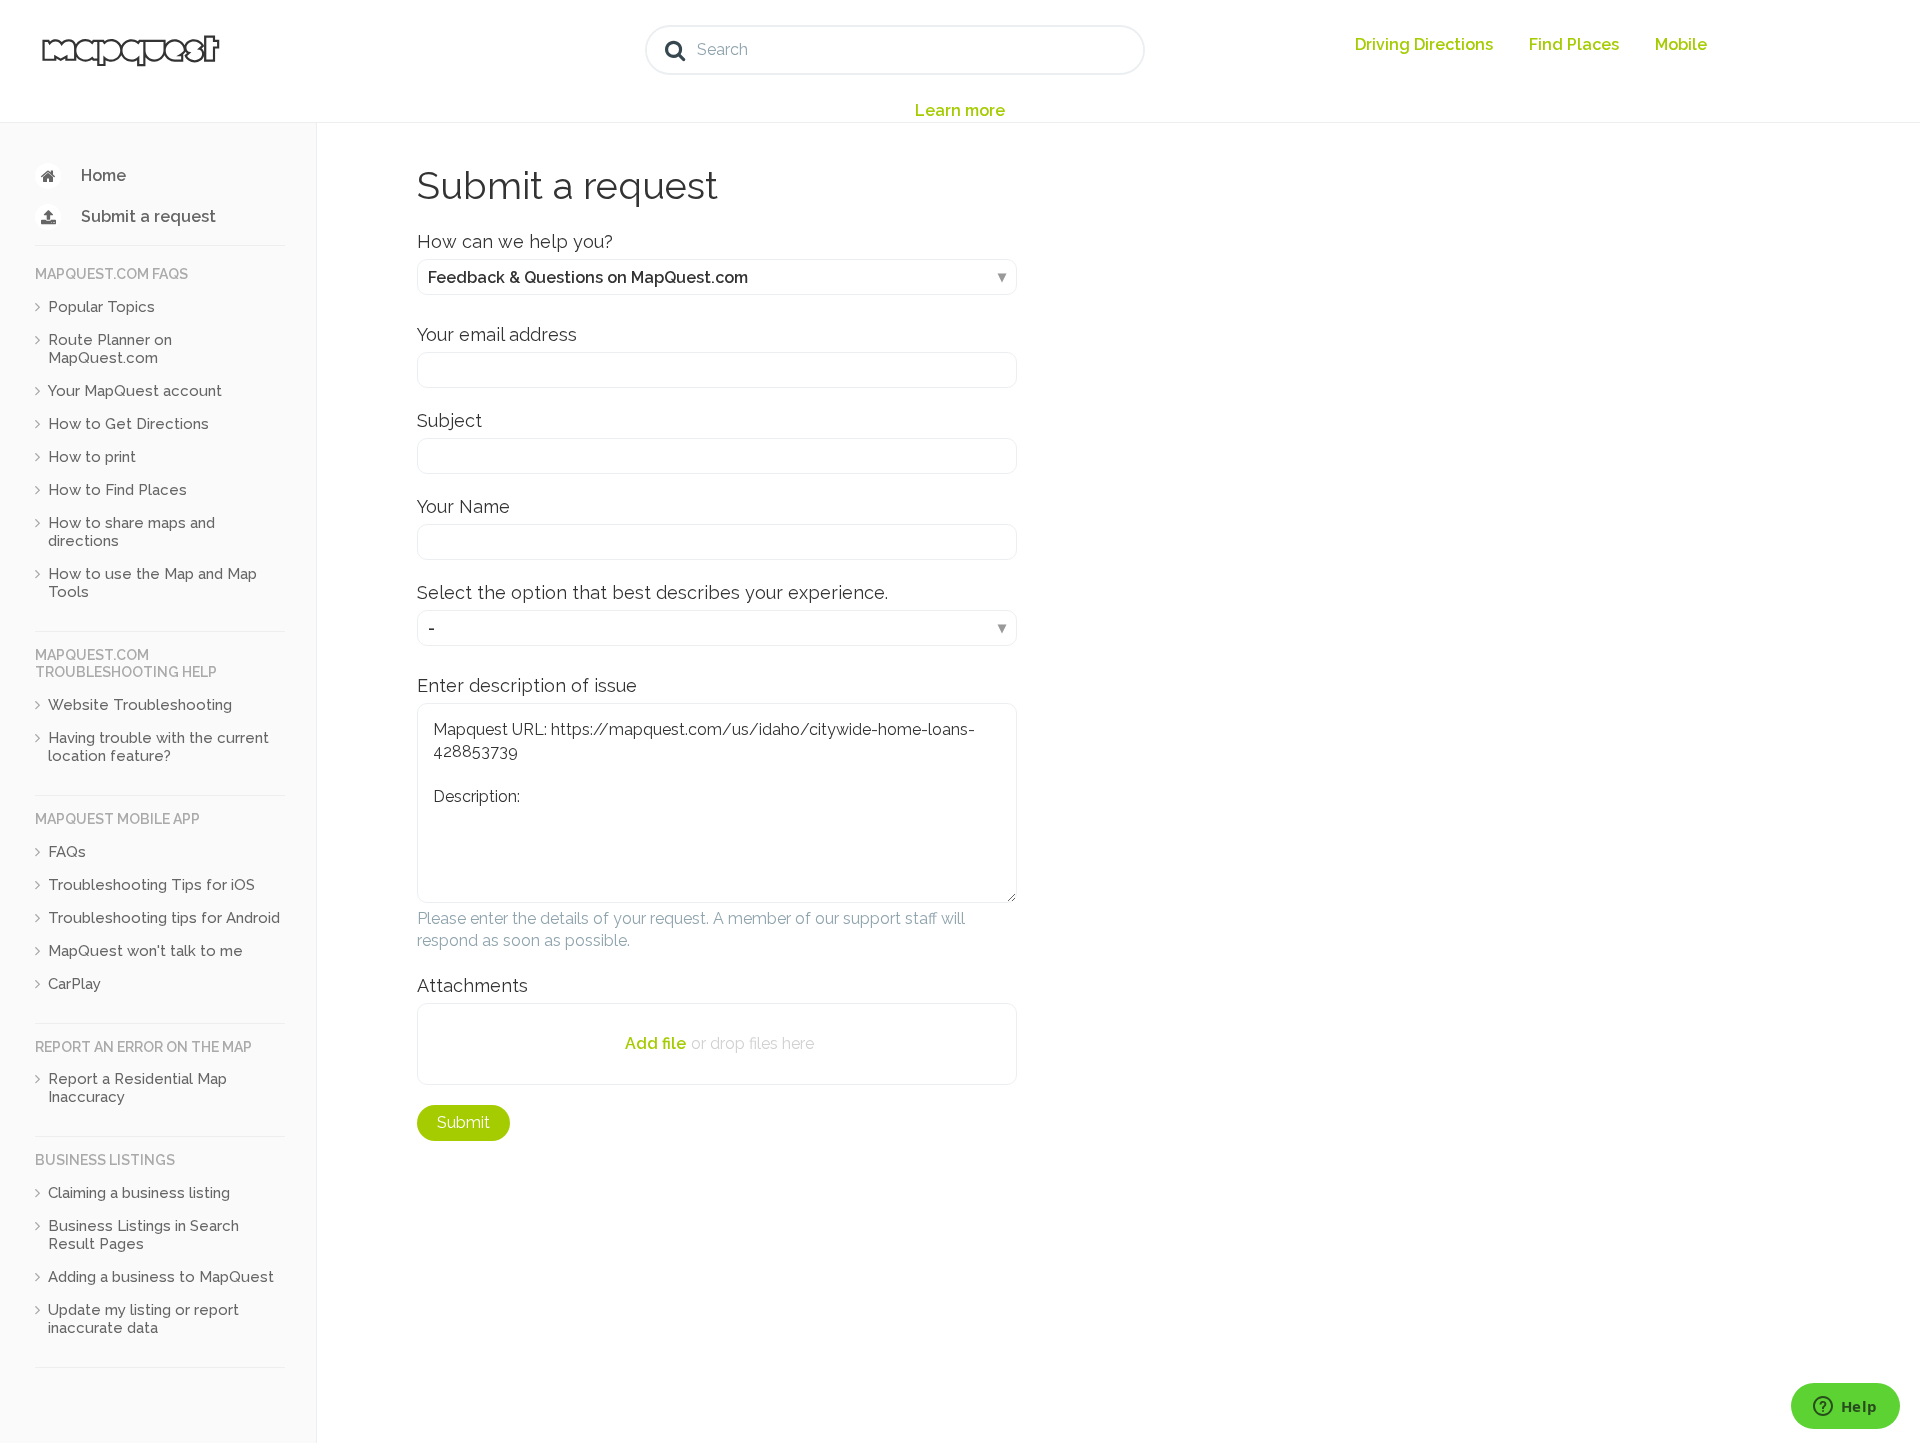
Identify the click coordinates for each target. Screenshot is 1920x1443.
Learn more (960, 110)
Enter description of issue (527, 685)
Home (103, 175)
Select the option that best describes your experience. (652, 592)
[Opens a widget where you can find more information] (1845, 1408)
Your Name (463, 506)
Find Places (1574, 44)
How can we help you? (515, 241)
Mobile (1681, 44)
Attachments (472, 985)
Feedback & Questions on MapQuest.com (588, 277)
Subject (449, 420)
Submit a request (148, 216)
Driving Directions (1424, 44)
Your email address (497, 334)
